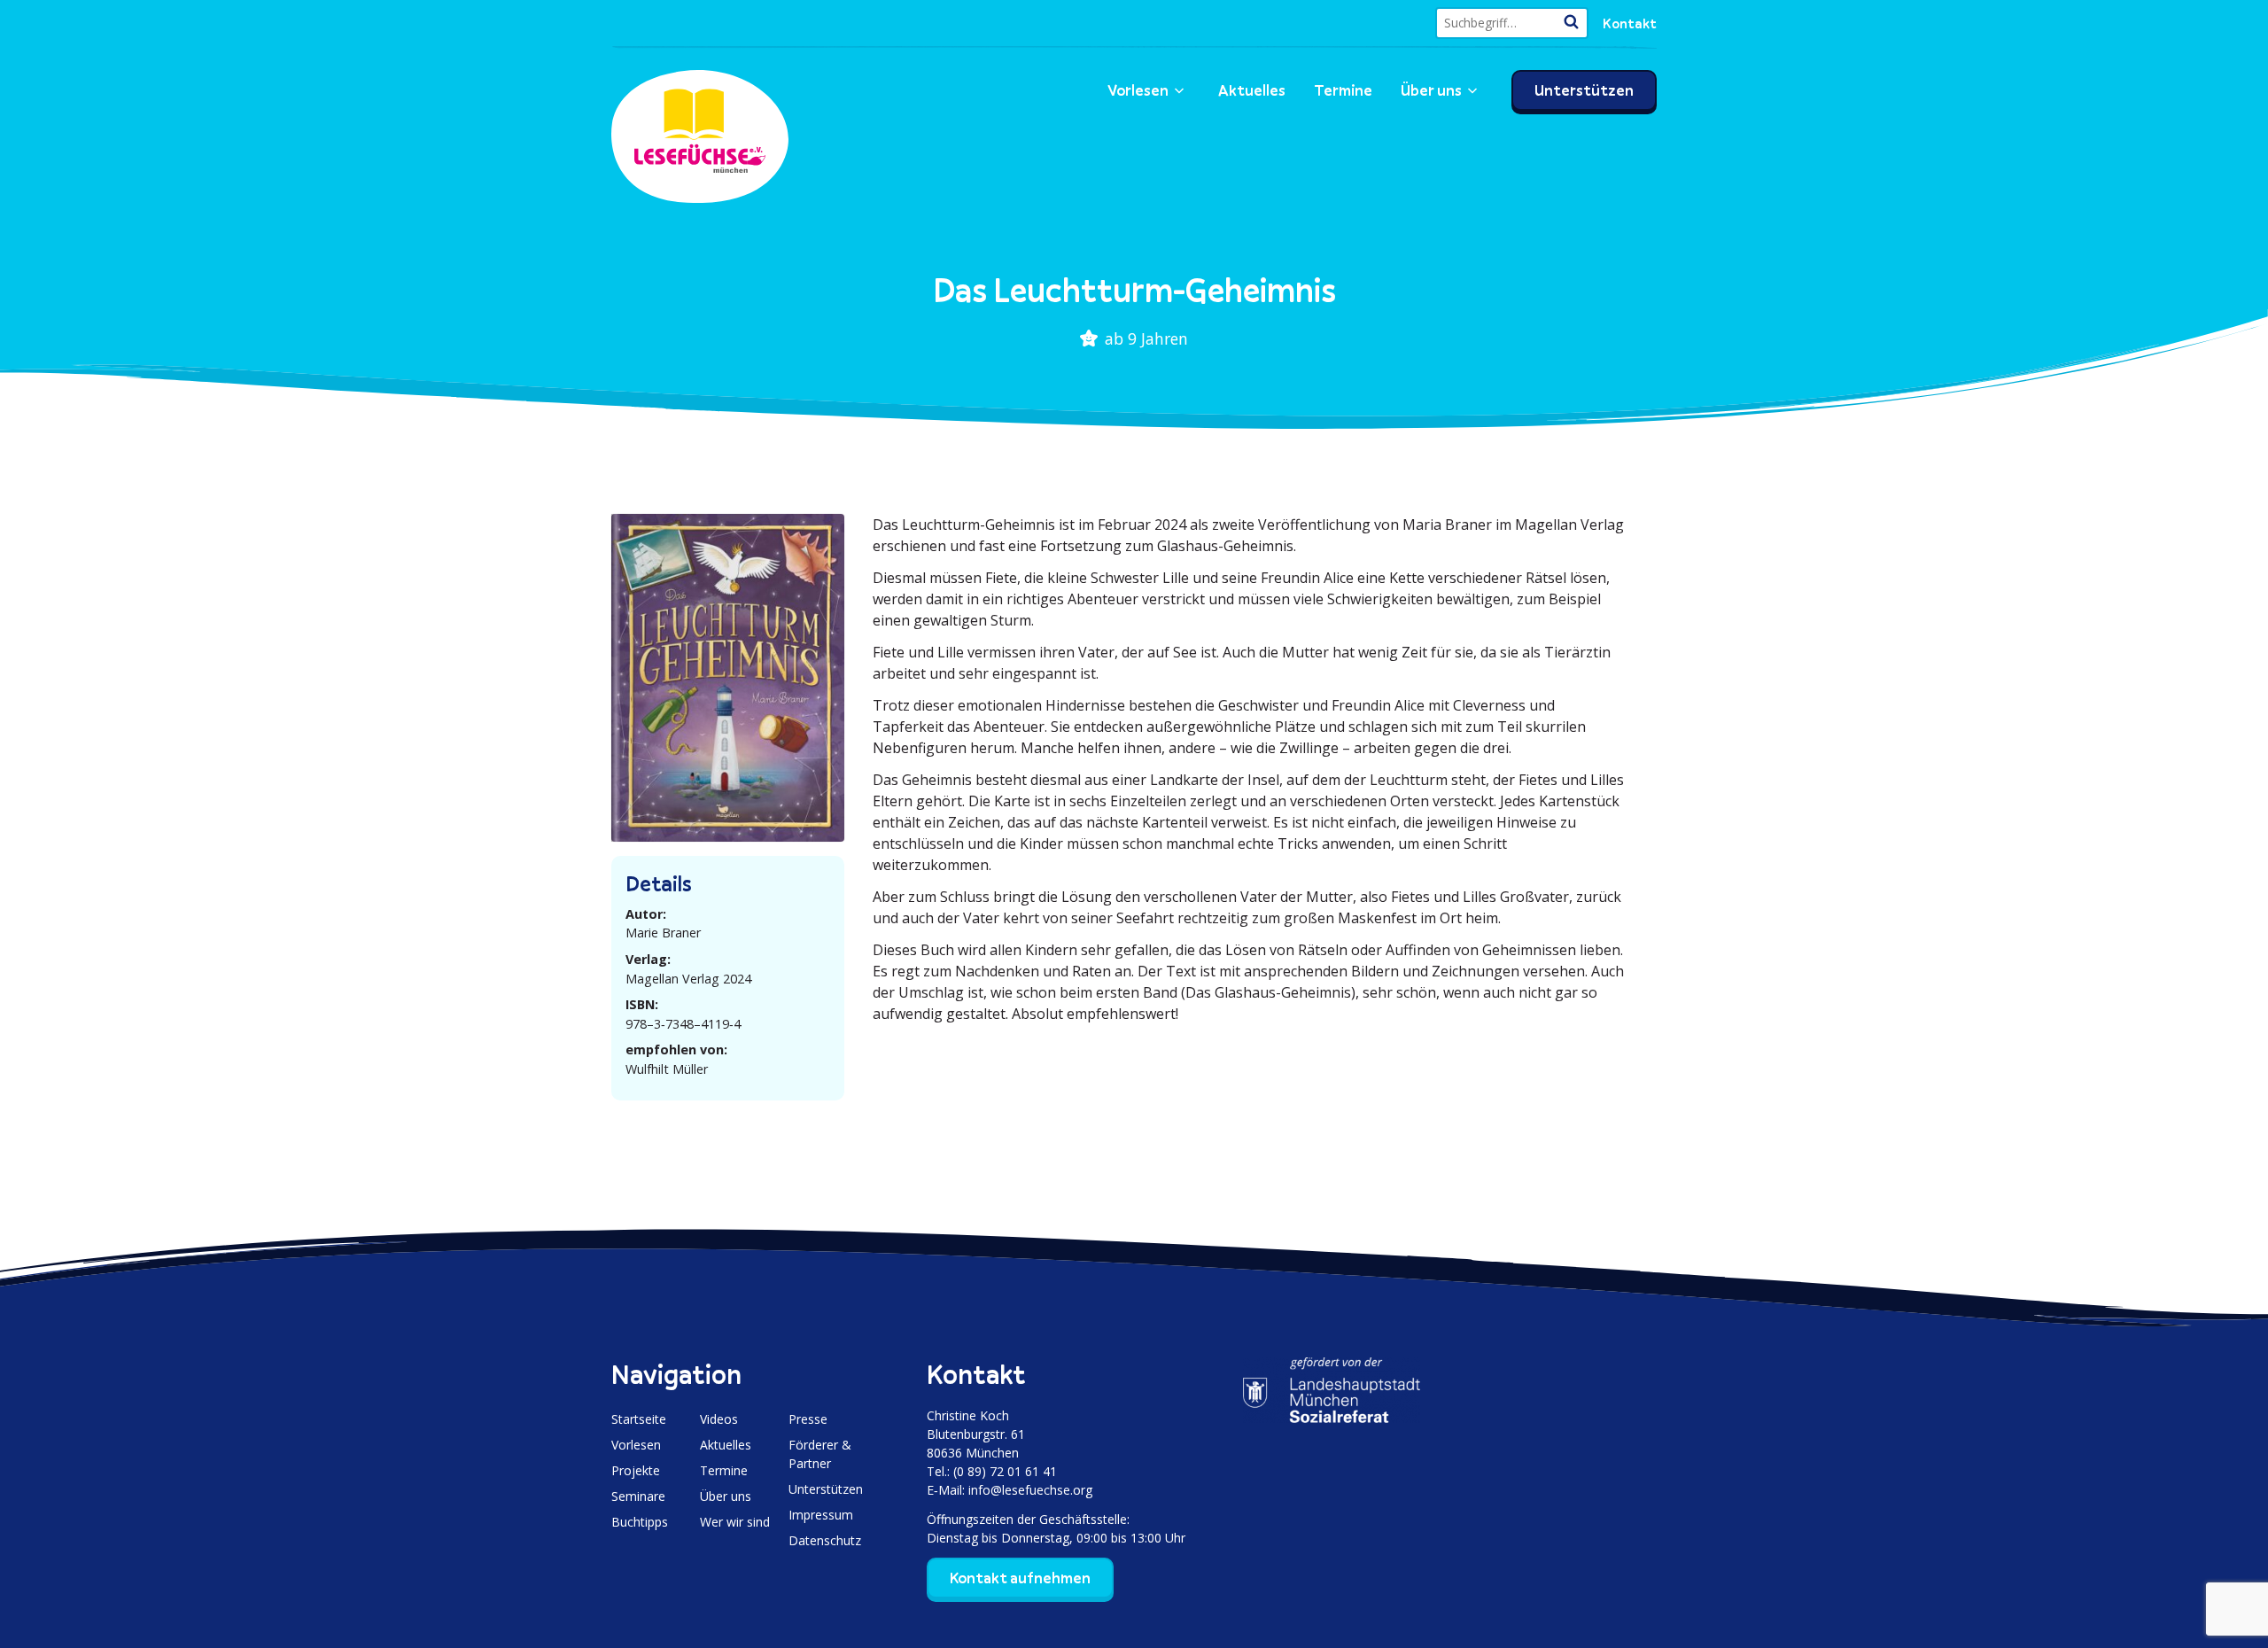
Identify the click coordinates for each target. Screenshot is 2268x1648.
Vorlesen (1138, 90)
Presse (808, 1419)
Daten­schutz (825, 1540)
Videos (719, 1419)
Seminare (638, 1496)
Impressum (821, 1515)
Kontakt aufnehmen (1020, 1578)
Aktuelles (1252, 90)
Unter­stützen (1584, 90)
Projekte (636, 1470)
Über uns (1431, 90)
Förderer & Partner (820, 1454)
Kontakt (1630, 23)
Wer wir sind (735, 1522)
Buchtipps (640, 1522)
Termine (1343, 90)
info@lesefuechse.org (1030, 1490)
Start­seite (639, 1419)
